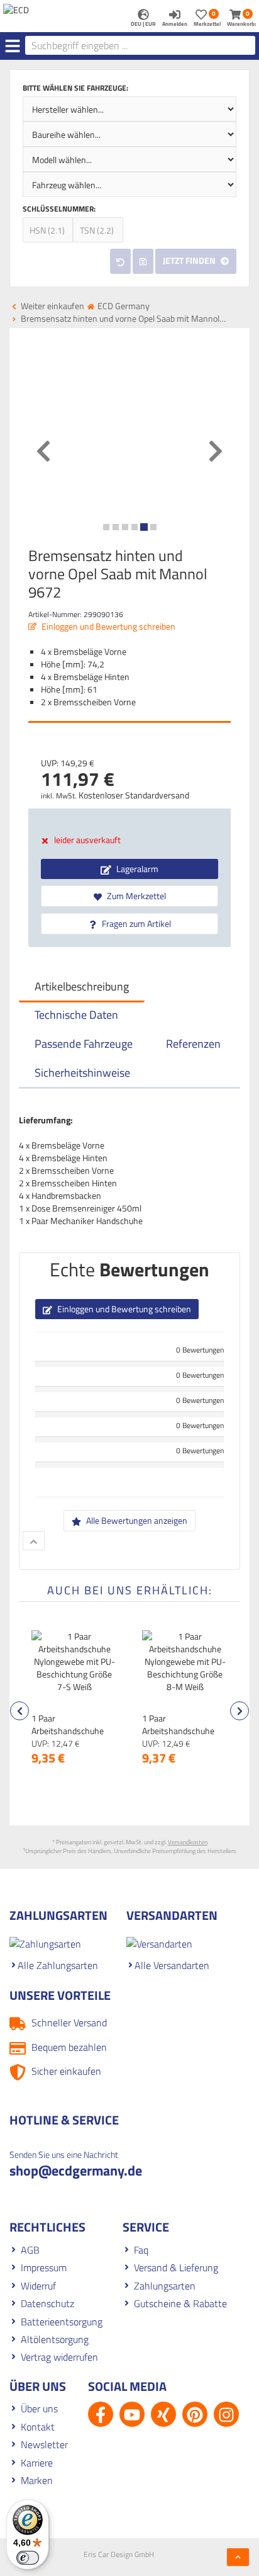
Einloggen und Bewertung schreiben (107, 626)
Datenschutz (47, 2303)
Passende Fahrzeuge (84, 1044)
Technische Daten (76, 1015)
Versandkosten (188, 1842)
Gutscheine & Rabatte (180, 2303)
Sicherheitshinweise (82, 1073)
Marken (37, 2480)
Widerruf (38, 2286)
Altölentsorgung (55, 2339)
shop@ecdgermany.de (76, 2170)
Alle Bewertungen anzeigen (136, 1520)
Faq (141, 2250)
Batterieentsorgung (62, 2322)
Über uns (39, 2409)
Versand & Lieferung (176, 2267)
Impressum (44, 2267)
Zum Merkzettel (135, 896)
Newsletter (44, 2444)
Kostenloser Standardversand (134, 795)
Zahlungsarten (165, 2286)
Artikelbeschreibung (82, 986)
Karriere (37, 2463)
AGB (30, 2250)
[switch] (28, 2558)
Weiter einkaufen (52, 306)
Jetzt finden (190, 260)
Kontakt (38, 2427)
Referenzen (193, 1044)
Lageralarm (136, 869)
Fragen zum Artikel (135, 923)
